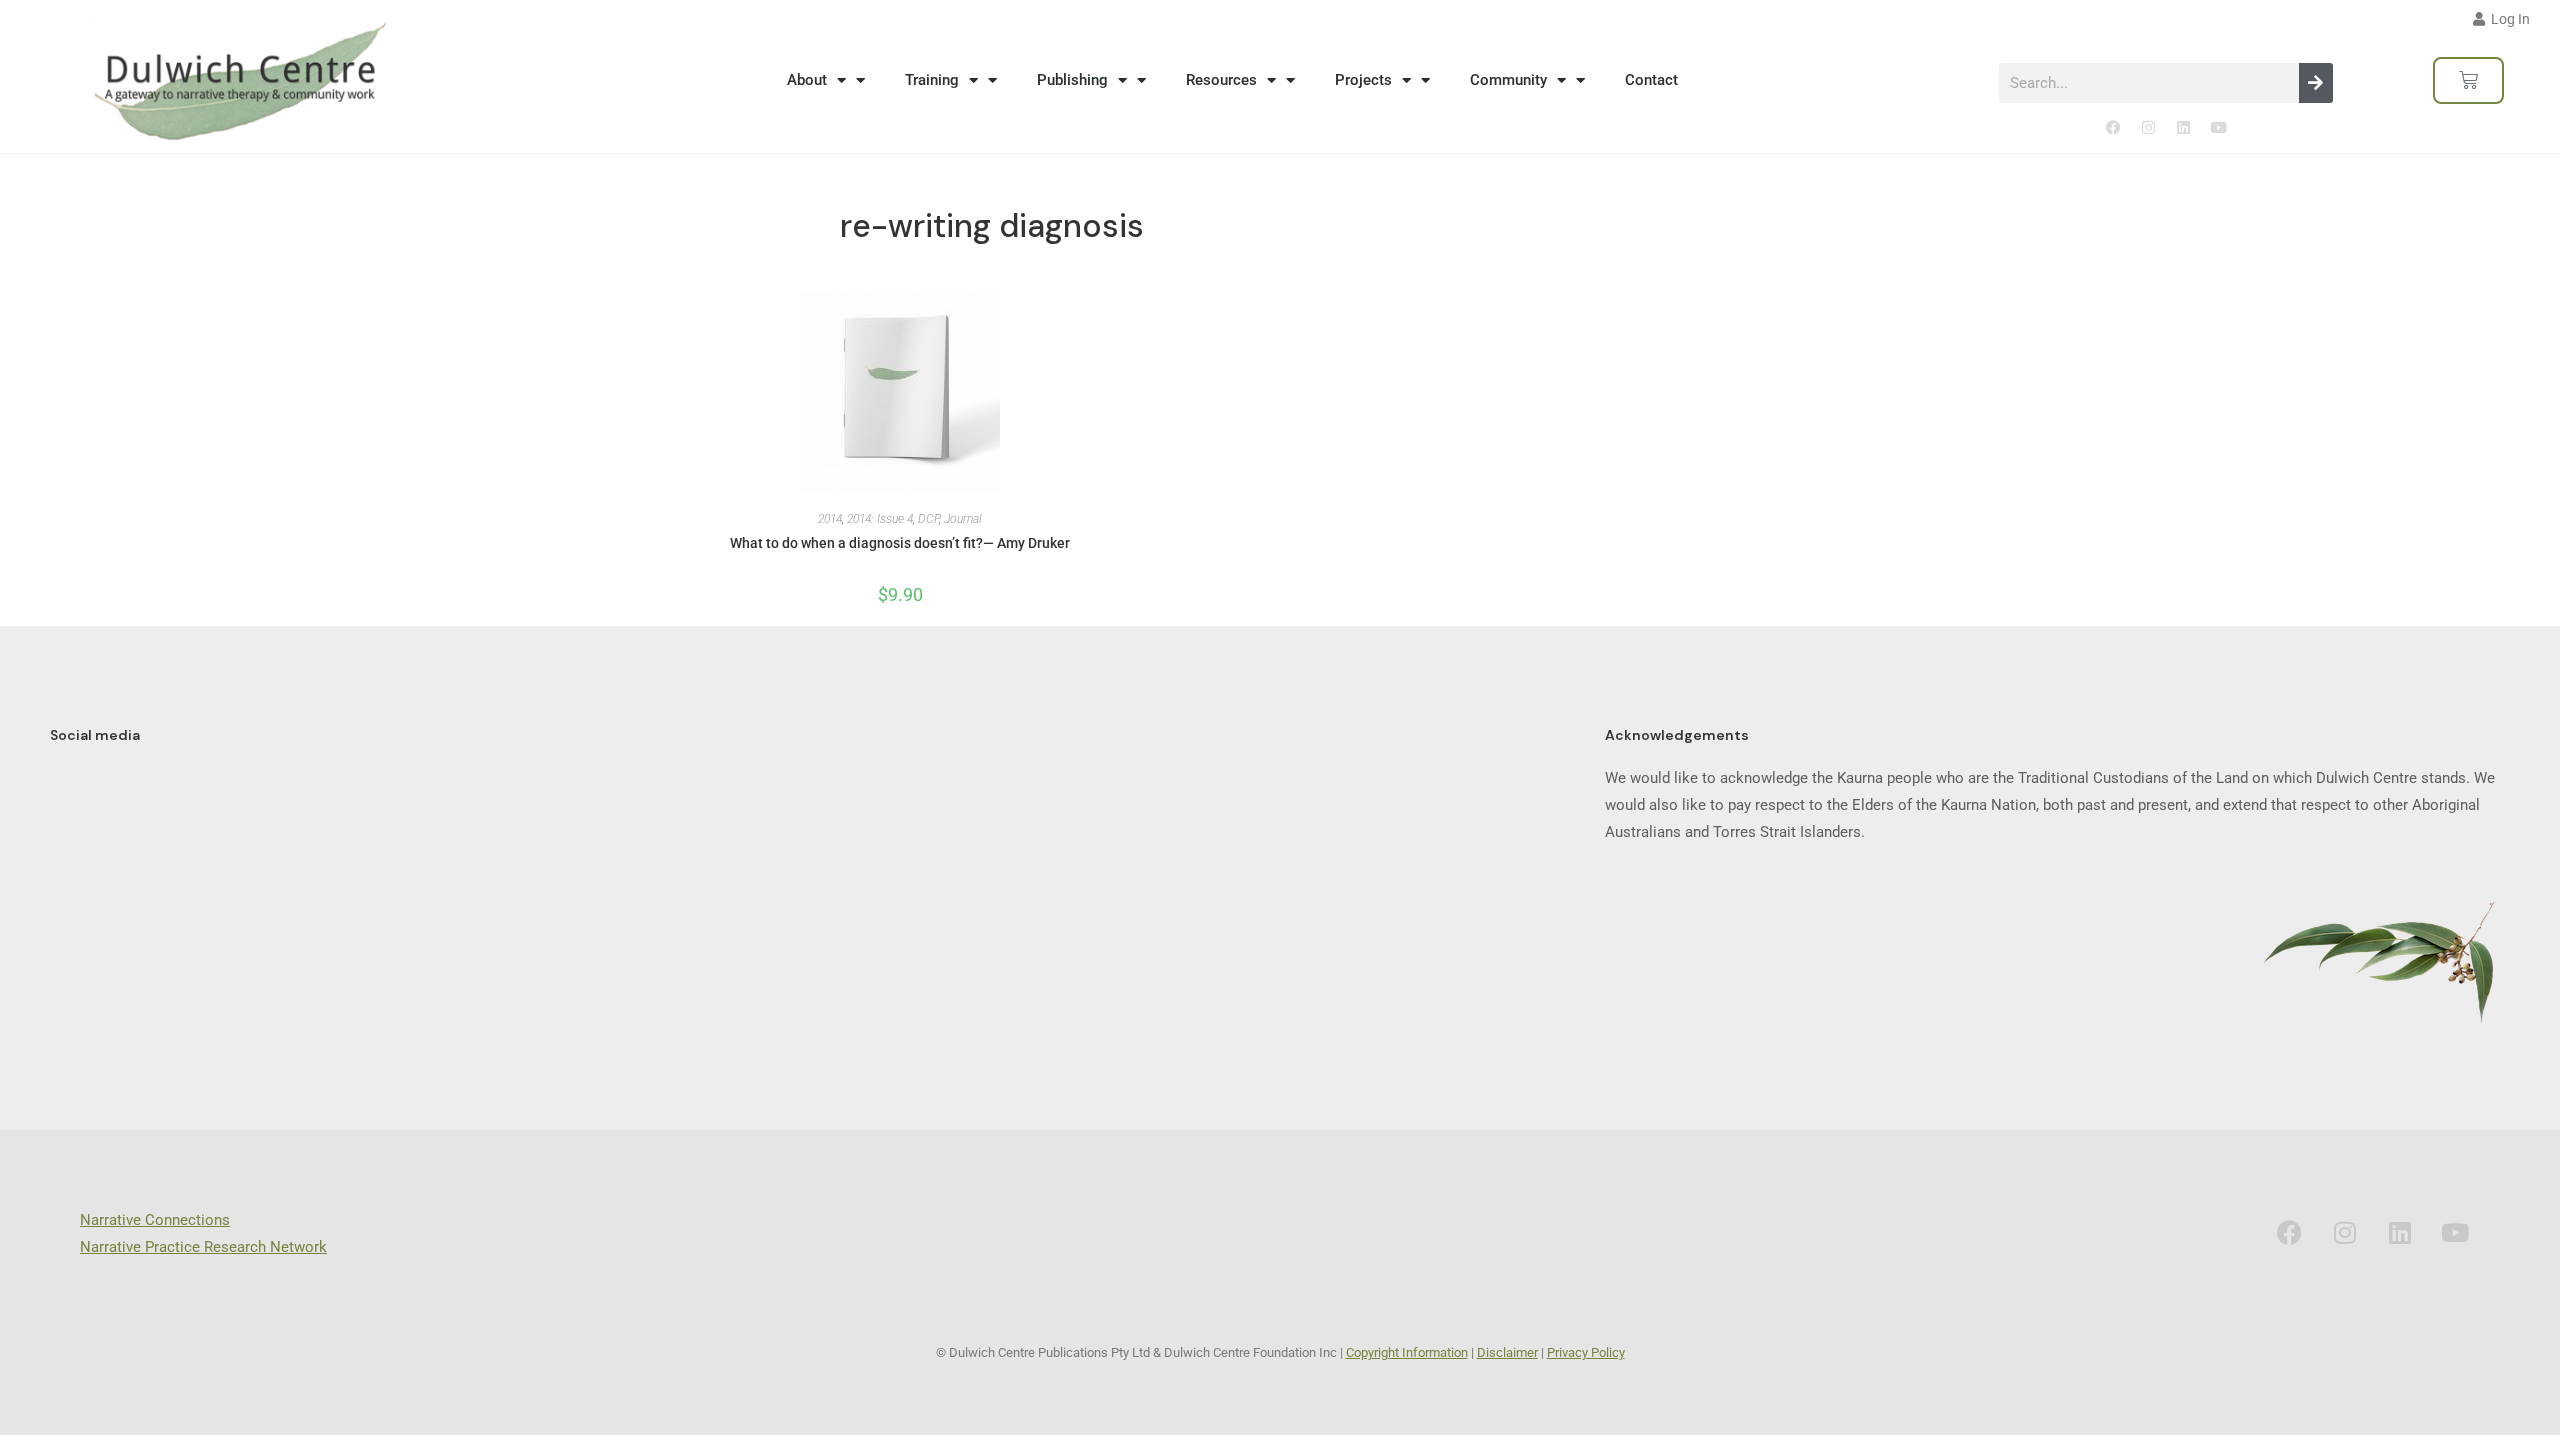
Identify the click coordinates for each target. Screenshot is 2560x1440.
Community (1508, 80)
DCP (928, 519)
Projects (1363, 80)
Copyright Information (1407, 1352)
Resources (1221, 80)
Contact (1651, 80)
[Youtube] (2218, 128)
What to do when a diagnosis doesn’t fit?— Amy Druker (900, 543)
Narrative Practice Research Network (203, 1247)
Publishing (1072, 80)
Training (932, 80)
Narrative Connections (155, 1220)
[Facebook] (2113, 128)
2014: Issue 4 (880, 519)
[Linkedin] (2183, 128)
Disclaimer (1507, 1352)
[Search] (2316, 83)
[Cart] (2468, 80)
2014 (830, 519)
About (807, 80)
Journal (963, 519)
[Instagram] (2148, 128)
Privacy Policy (1586, 1352)
